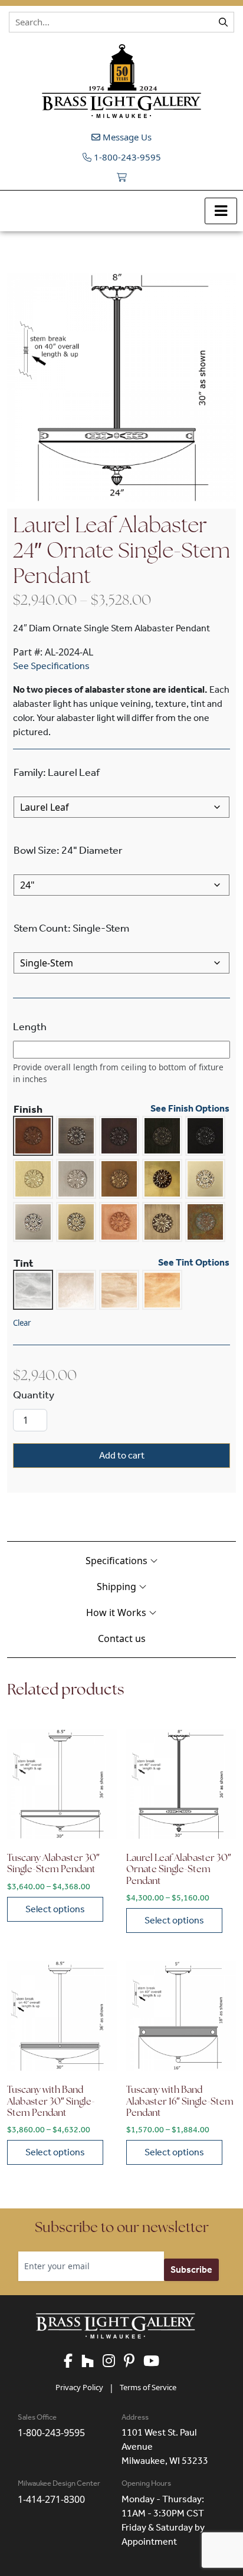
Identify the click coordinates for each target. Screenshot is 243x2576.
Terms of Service (148, 2387)
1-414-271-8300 (51, 2499)
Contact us (122, 1638)
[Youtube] (156, 2362)
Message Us (126, 137)
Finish (28, 1109)
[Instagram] (113, 2362)
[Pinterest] (134, 2362)
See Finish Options (190, 1109)
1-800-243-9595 (126, 157)
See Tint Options (194, 1263)
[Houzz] (92, 2362)
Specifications (118, 1561)
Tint (24, 1263)
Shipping (118, 1587)
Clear (22, 1323)
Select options (55, 1909)
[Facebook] (73, 2362)
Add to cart (122, 1455)
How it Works (117, 1613)
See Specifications (51, 666)
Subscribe (191, 2269)
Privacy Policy (79, 2387)
